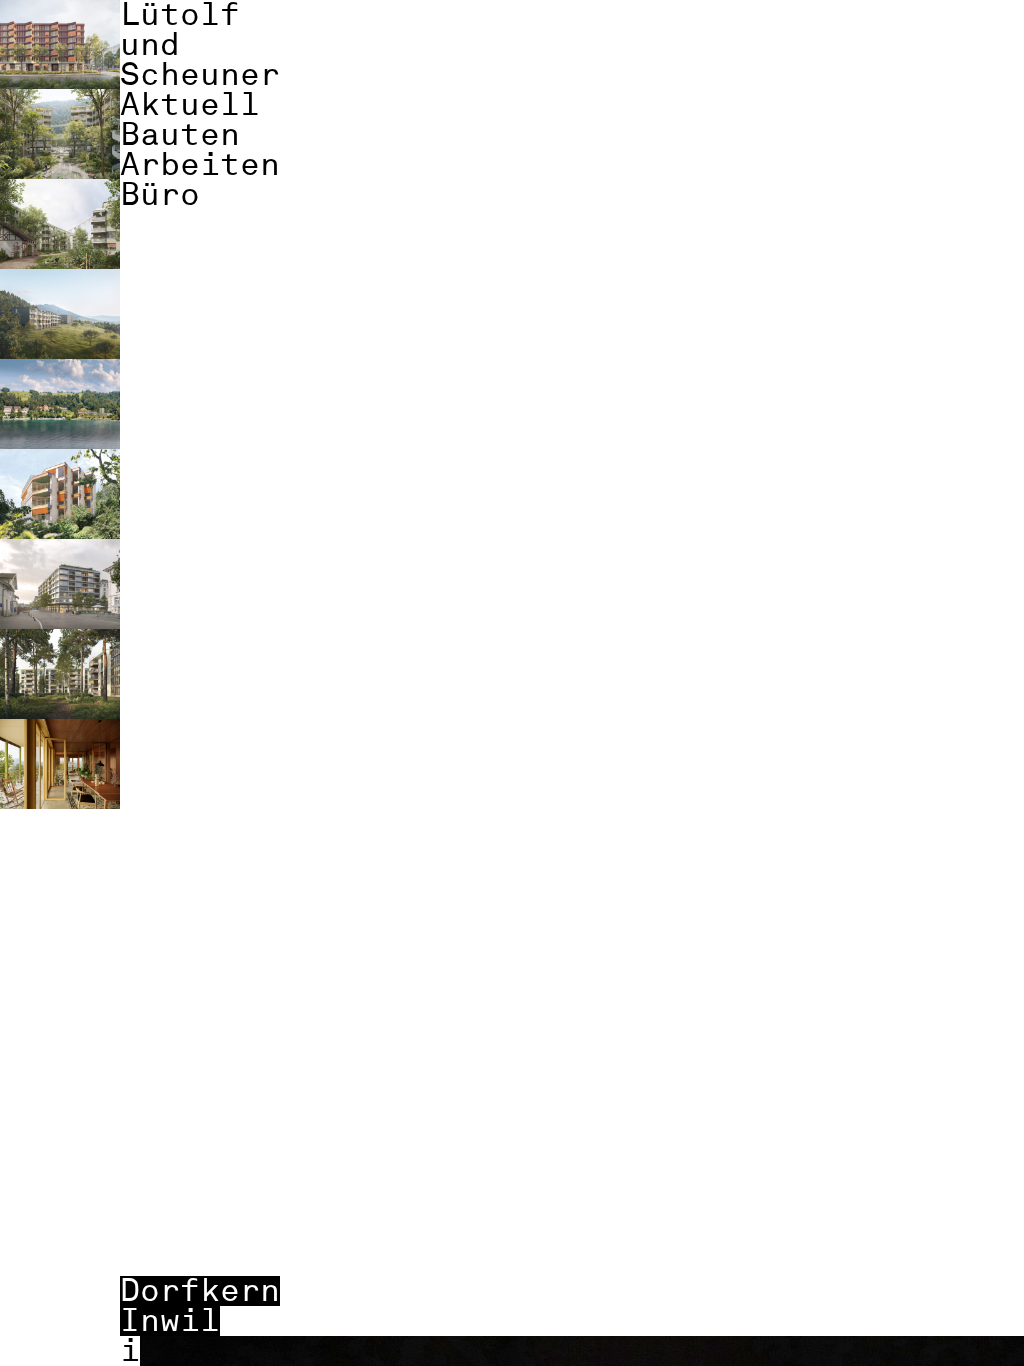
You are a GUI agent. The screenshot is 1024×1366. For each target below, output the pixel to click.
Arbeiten (200, 165)
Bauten (180, 135)
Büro (160, 195)
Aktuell (190, 105)
